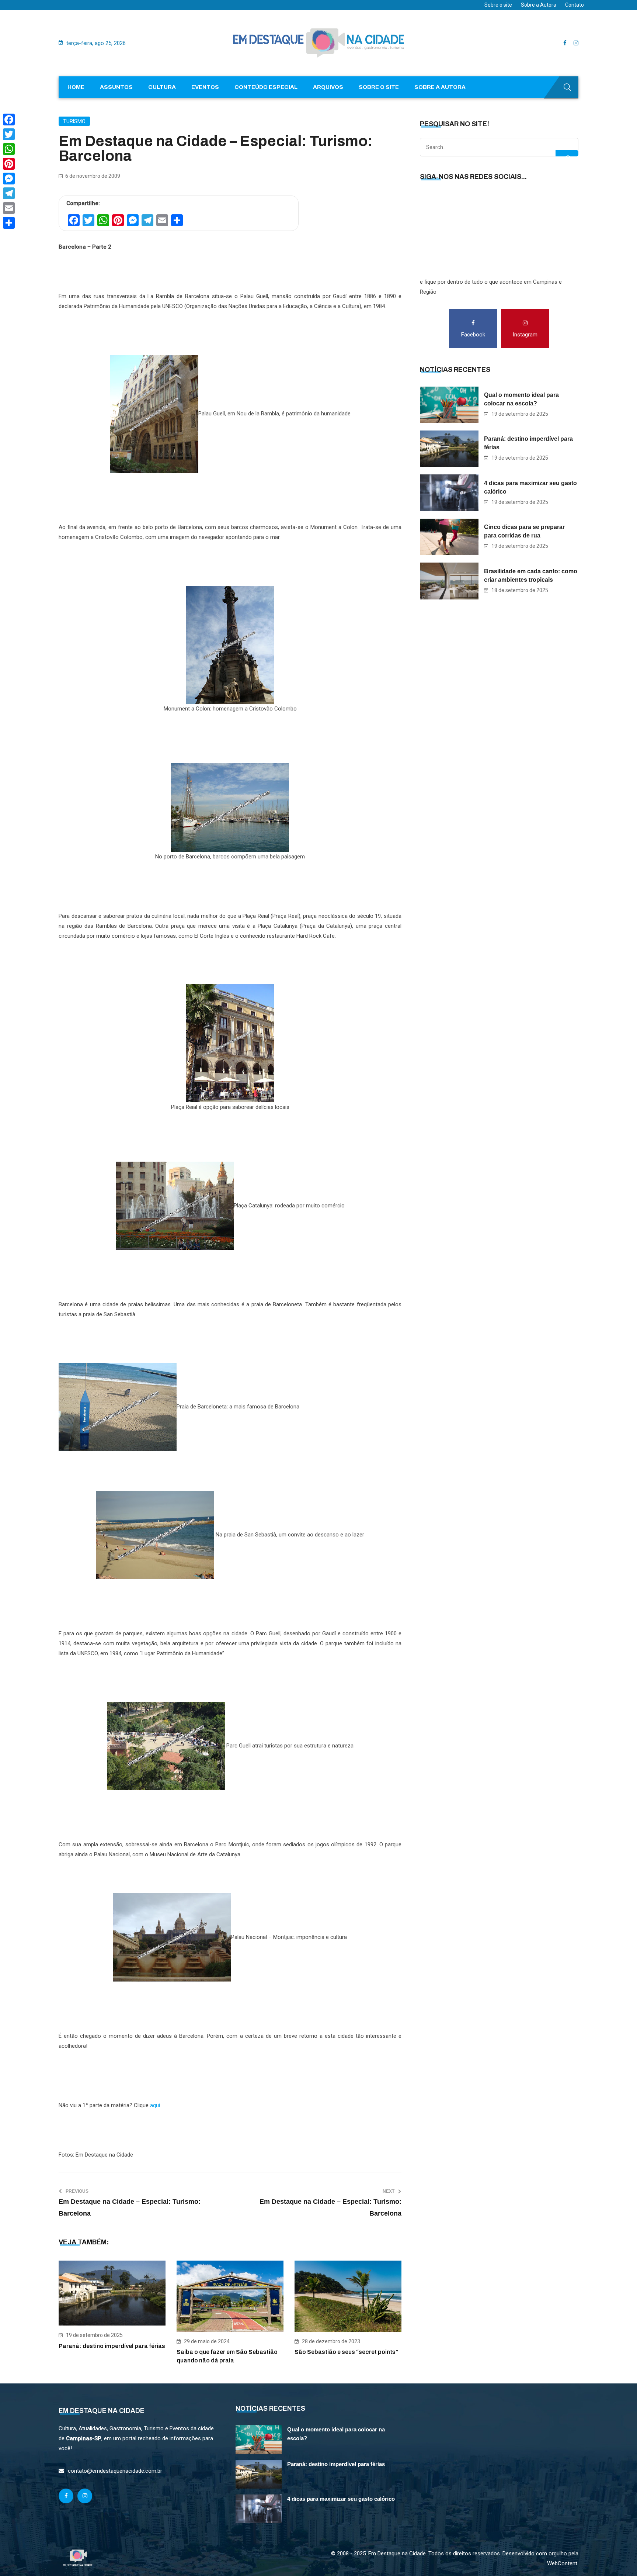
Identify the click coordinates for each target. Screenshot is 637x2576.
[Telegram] (9, 193)
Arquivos (328, 87)
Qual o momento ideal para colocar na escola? (521, 399)
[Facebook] (9, 120)
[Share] (9, 223)
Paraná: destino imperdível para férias (112, 2346)
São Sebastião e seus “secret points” (346, 2352)
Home (76, 87)
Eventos (205, 87)
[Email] (9, 208)
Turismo (74, 121)
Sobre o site (498, 5)
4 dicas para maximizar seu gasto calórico (530, 487)
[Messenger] (9, 179)
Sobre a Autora (539, 5)
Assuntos (116, 87)
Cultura (162, 87)
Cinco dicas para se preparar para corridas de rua (524, 531)
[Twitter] (9, 134)
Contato (575, 5)
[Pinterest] (9, 164)
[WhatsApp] (9, 149)
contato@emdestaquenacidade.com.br (115, 2471)
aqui (155, 2105)
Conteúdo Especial (266, 87)
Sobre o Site (379, 87)
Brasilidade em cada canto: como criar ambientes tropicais (531, 575)
